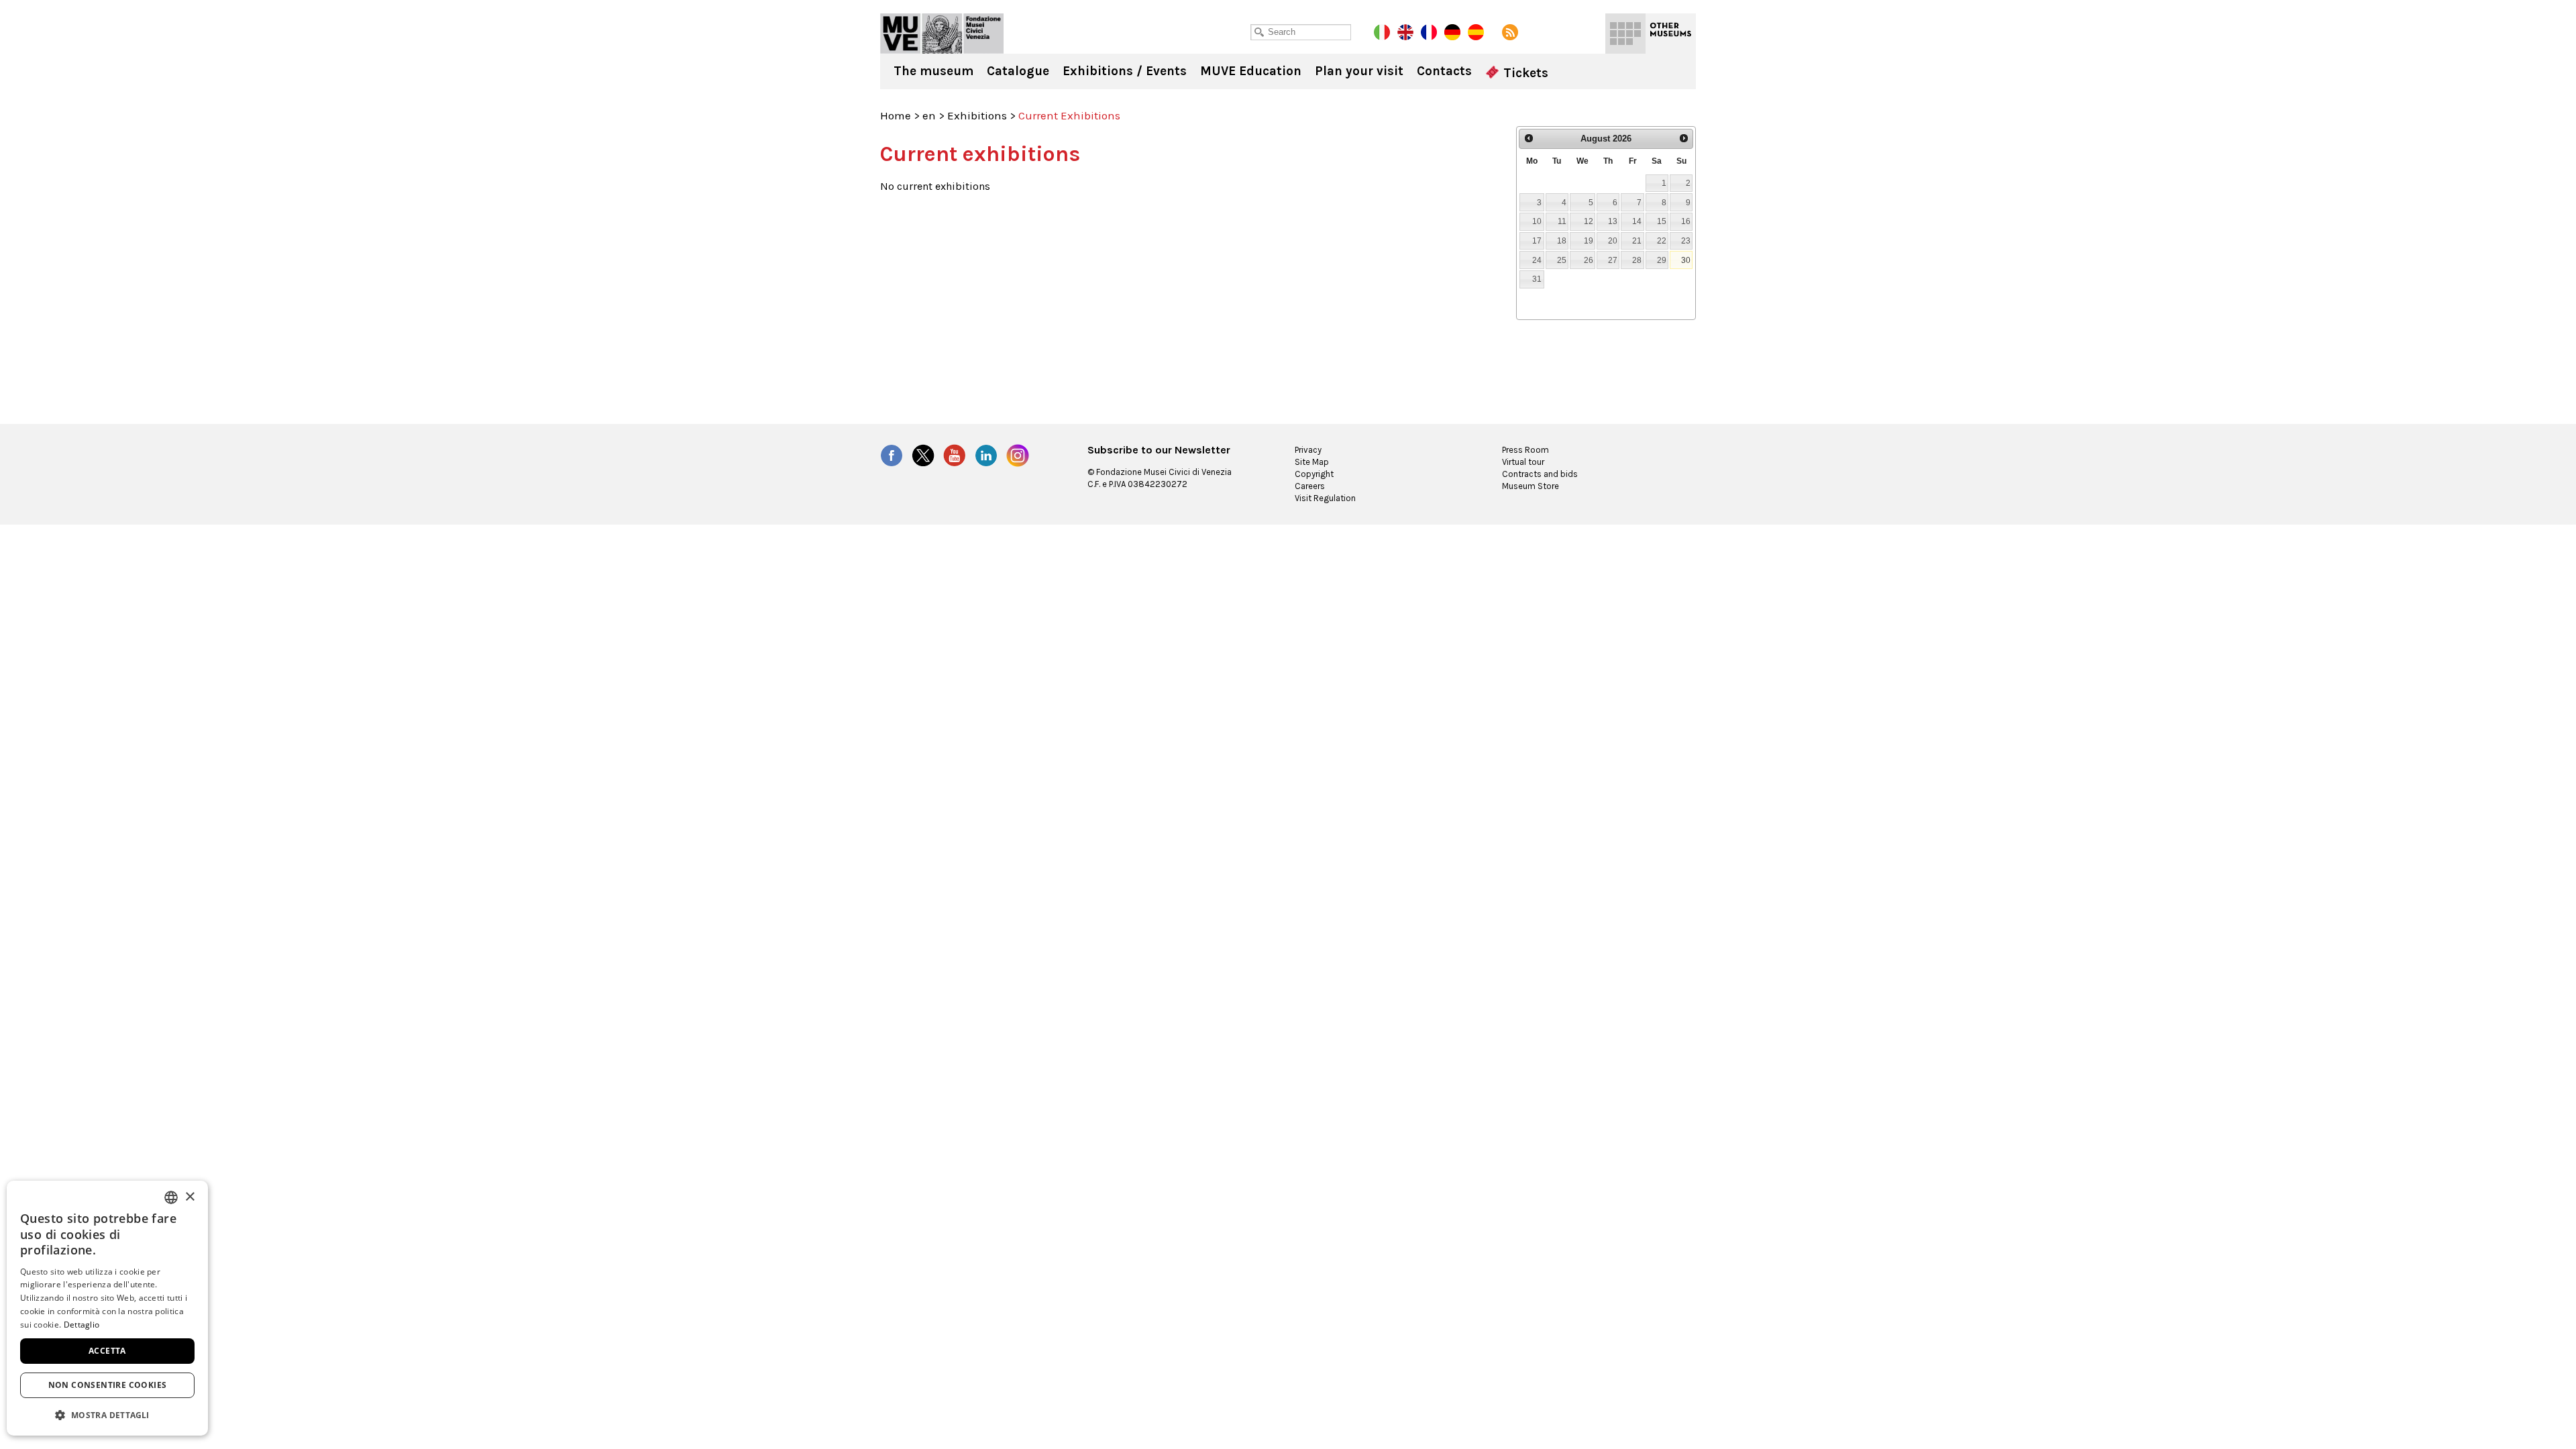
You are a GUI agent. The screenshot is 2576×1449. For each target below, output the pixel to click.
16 (1686, 221)
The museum (933, 71)
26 (1589, 260)
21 (1637, 240)
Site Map (1312, 462)
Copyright (1314, 474)
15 (1662, 221)
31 (1537, 279)
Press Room (1525, 450)
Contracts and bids (1540, 474)
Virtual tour (1523, 462)
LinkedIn (986, 455)
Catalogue (1018, 71)
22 (1662, 240)
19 (1589, 240)
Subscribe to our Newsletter (1159, 450)
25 (1562, 260)
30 (1686, 260)
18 (1562, 240)
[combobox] (171, 1197)
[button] (107, 1414)
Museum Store (1531, 486)
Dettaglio (82, 1325)
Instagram (1018, 455)
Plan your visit (1359, 71)
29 (1662, 260)
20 (1613, 240)
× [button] (190, 1197)
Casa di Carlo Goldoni (942, 34)
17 (1537, 240)
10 (1537, 221)
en (929, 115)
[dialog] (107, 1308)
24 (1537, 260)
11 (1562, 221)
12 (1589, 221)
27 (1613, 260)
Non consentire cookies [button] (108, 1385)
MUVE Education (1251, 71)
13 (1613, 221)
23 (1686, 240)
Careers (1310, 486)
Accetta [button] (107, 1351)
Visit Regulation (1325, 498)
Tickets (1524, 73)
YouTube (955, 455)
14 (1637, 221)
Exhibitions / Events (1125, 71)
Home (896, 115)
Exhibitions (977, 115)
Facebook (892, 455)
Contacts (1444, 71)
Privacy (1308, 450)
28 (1637, 260)
